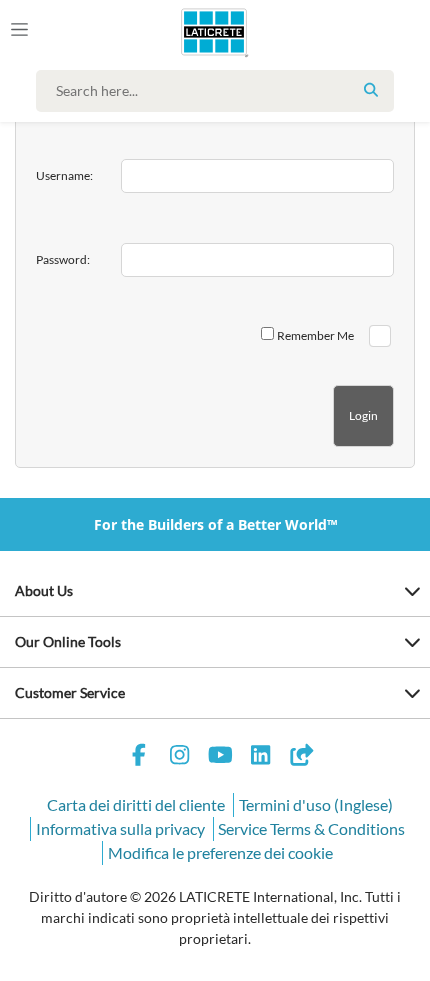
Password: (63, 259)
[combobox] (220, 91)
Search (371, 90)
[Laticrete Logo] (186, 32)
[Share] (301, 757)
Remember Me (315, 335)
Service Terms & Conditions (311, 828)
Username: (64, 175)
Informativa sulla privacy (120, 828)
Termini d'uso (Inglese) (316, 804)
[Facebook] (139, 757)
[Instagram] (180, 757)
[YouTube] (220, 757)
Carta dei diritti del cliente (136, 804)
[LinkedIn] (261, 757)
